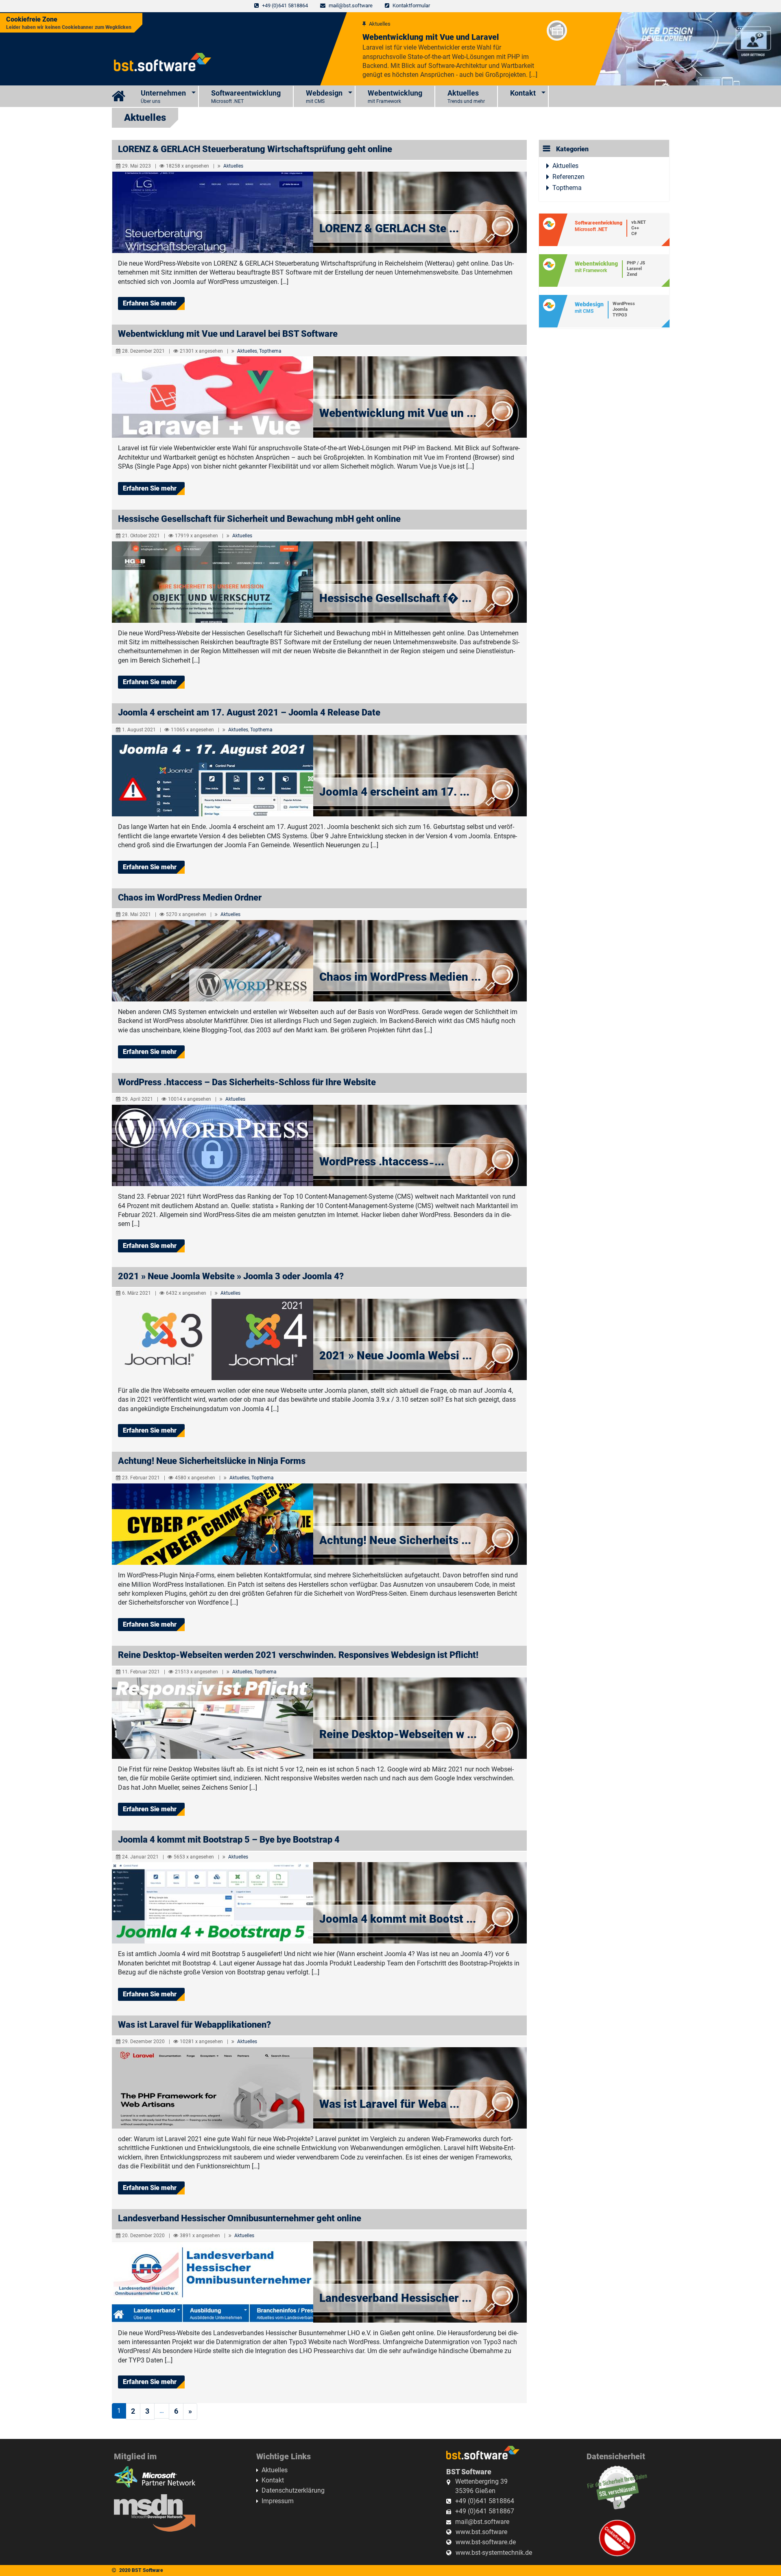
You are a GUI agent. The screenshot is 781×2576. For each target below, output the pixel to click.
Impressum (278, 2501)
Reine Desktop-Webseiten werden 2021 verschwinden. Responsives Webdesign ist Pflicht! (298, 1655)
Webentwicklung (395, 96)
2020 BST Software (141, 2570)
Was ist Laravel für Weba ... (389, 2104)
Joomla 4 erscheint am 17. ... (394, 792)
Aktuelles (466, 96)
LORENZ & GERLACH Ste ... (389, 228)
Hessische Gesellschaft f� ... (395, 598)
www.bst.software (481, 2532)
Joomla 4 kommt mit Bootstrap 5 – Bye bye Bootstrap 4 (229, 1840)
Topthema (270, 351)
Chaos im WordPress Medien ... (400, 977)
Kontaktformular (411, 5)
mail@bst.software (351, 5)
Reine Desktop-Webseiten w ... (398, 1734)
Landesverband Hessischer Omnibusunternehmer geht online (240, 2218)
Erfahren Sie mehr (150, 303)
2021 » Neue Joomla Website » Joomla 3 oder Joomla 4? (231, 1276)
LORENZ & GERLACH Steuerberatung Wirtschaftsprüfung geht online (255, 149)
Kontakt (523, 93)
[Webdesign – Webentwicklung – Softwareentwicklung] (120, 96)
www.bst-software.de (486, 2542)
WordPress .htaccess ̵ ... (382, 1161)
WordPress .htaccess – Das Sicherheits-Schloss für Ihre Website (247, 1082)
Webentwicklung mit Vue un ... (398, 413)
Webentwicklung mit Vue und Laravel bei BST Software (228, 334)
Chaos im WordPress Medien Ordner (190, 898)
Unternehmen (163, 96)
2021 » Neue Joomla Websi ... (396, 1356)
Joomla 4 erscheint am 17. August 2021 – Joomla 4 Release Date (249, 712)
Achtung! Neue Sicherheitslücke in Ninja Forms (212, 1461)
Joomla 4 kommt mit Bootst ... (398, 1919)
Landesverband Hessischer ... (395, 2298)
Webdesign (324, 96)
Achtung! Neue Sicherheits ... (395, 1540)
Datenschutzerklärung (293, 2490)
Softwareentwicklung (246, 96)
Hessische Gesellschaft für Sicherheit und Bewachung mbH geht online (259, 519)
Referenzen (568, 177)
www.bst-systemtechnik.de (494, 2553)
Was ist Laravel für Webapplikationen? (194, 2025)
